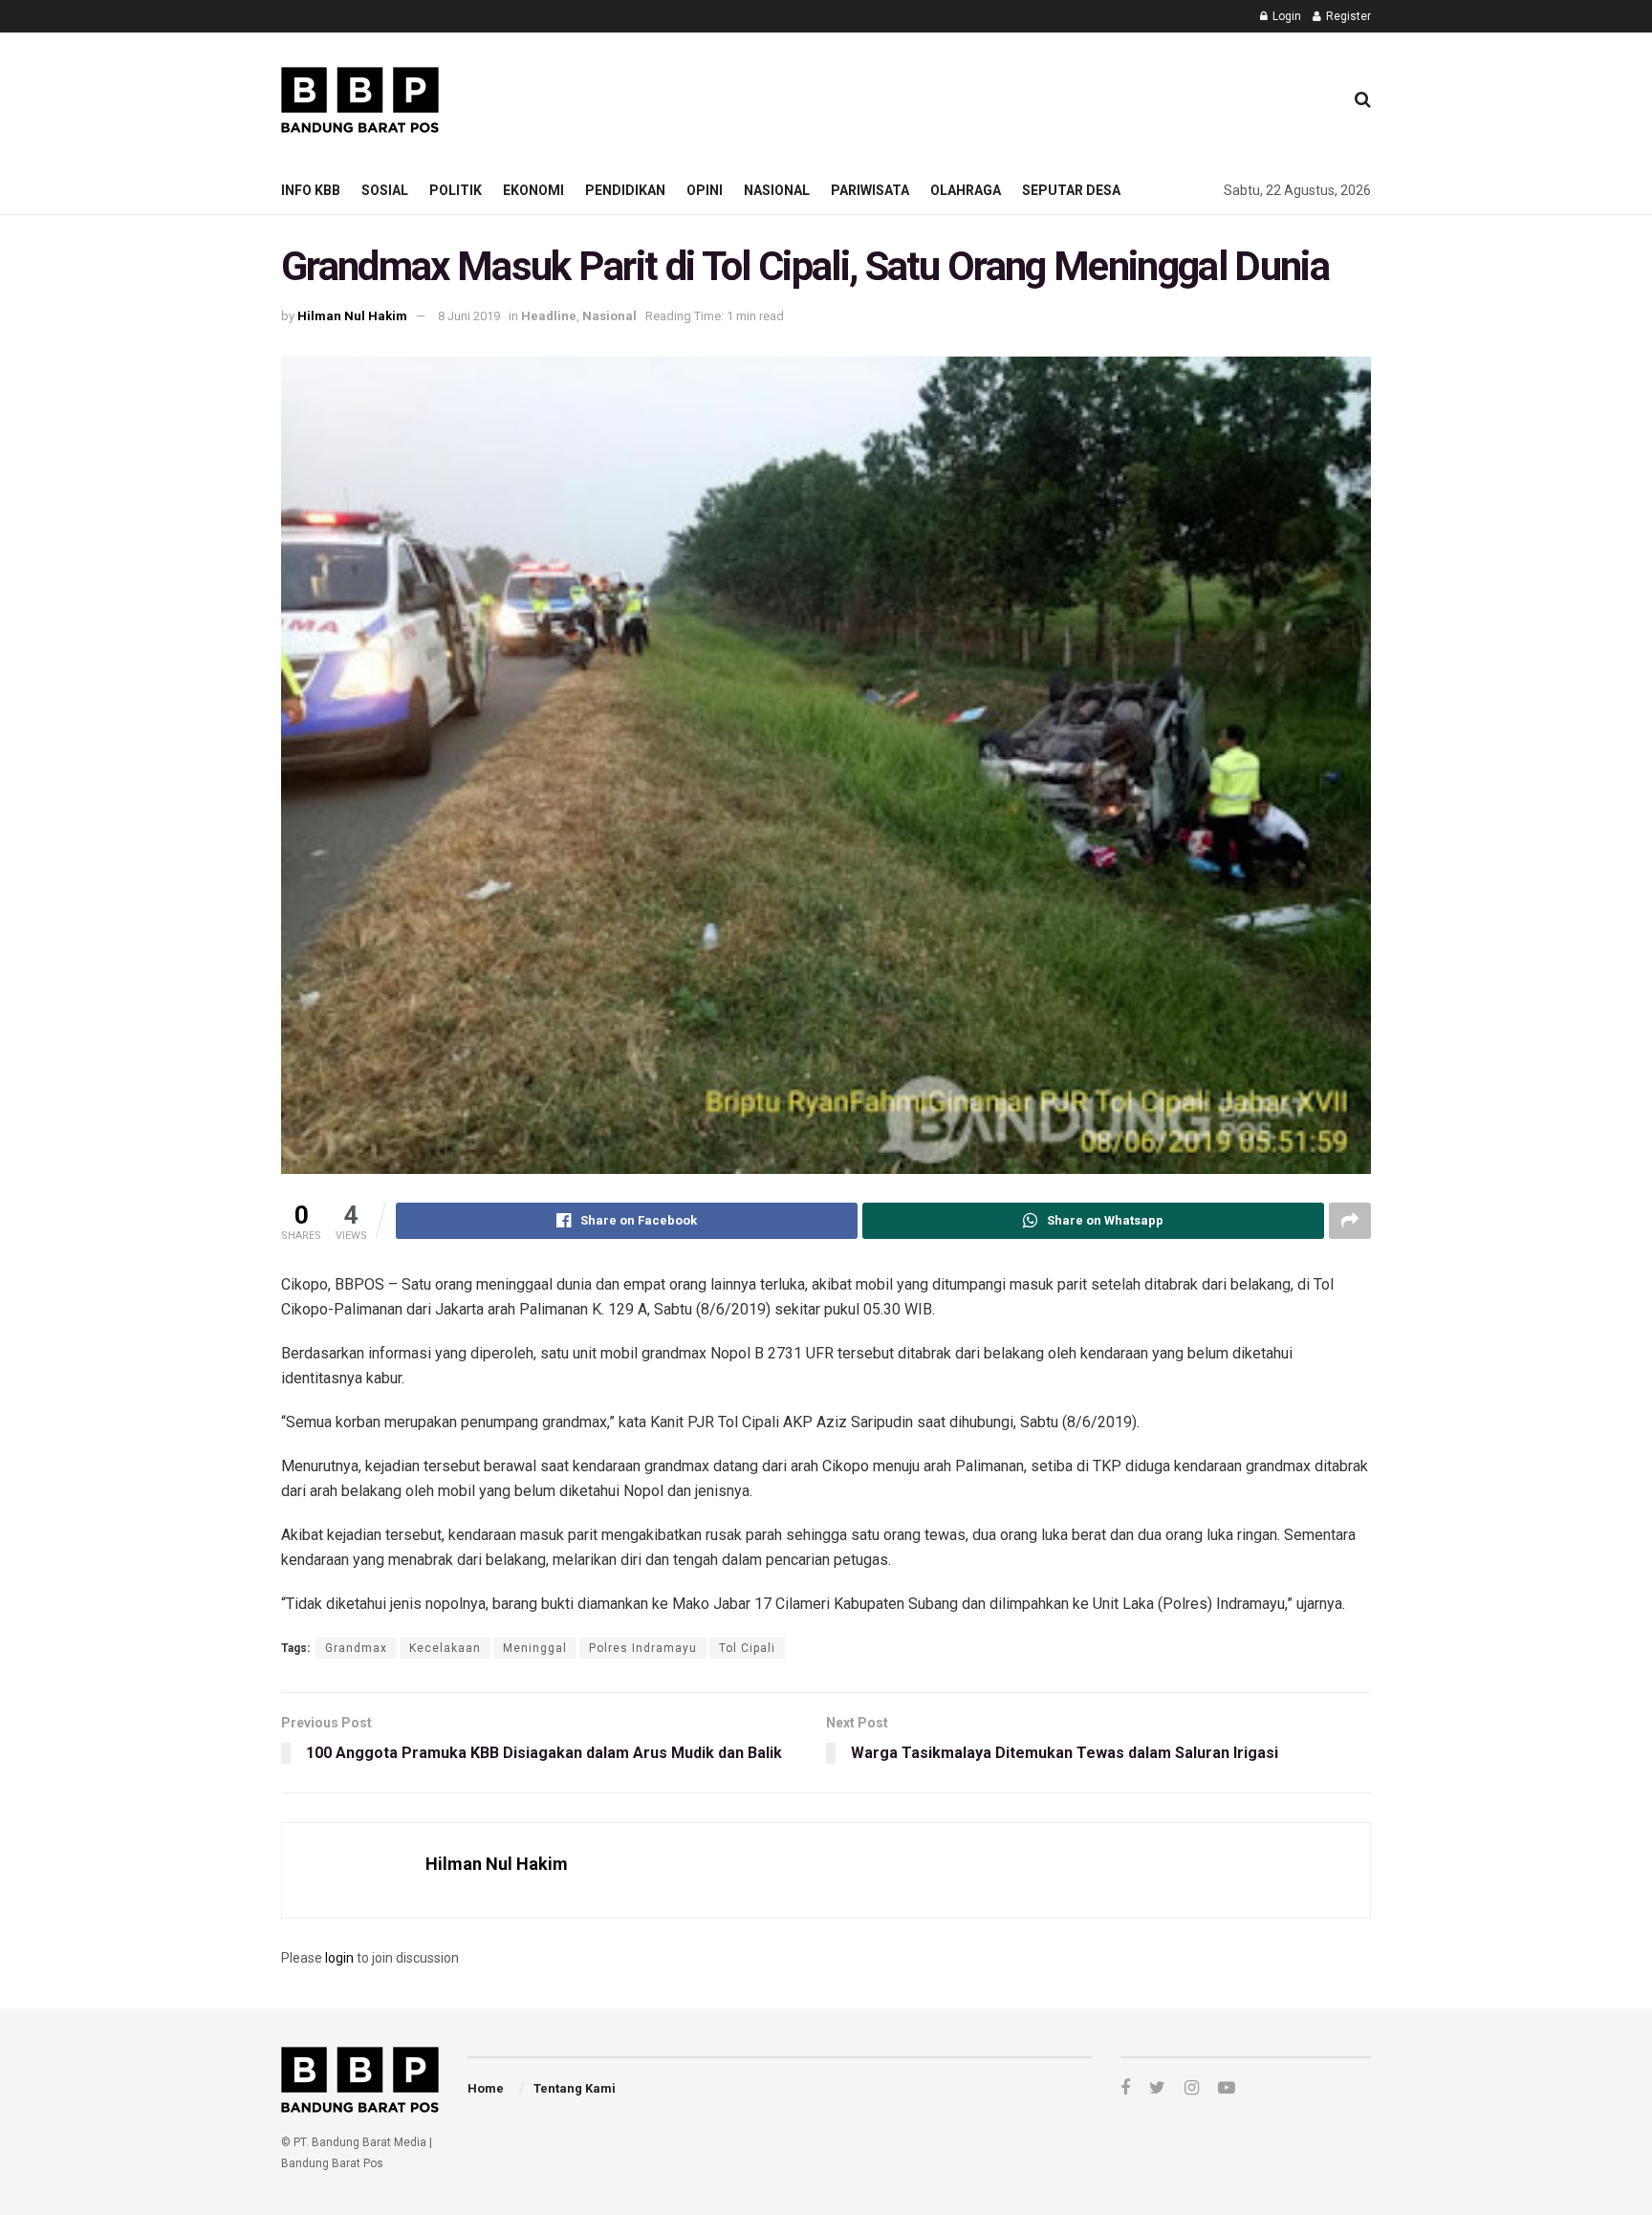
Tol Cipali (747, 1648)
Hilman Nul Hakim (352, 316)
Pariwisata (870, 190)
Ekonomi (533, 190)
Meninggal (535, 1648)
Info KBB (311, 190)
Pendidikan (625, 190)
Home (486, 2088)
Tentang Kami (575, 2088)
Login (1285, 16)
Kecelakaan (445, 1648)
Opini (705, 190)
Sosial (385, 190)
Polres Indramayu (643, 1648)
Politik (456, 190)
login (339, 1958)
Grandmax (356, 1648)
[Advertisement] (980, 97)
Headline (549, 316)
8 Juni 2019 (469, 316)
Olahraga (966, 190)
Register (1347, 16)
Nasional (777, 190)
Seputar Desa (1071, 190)
